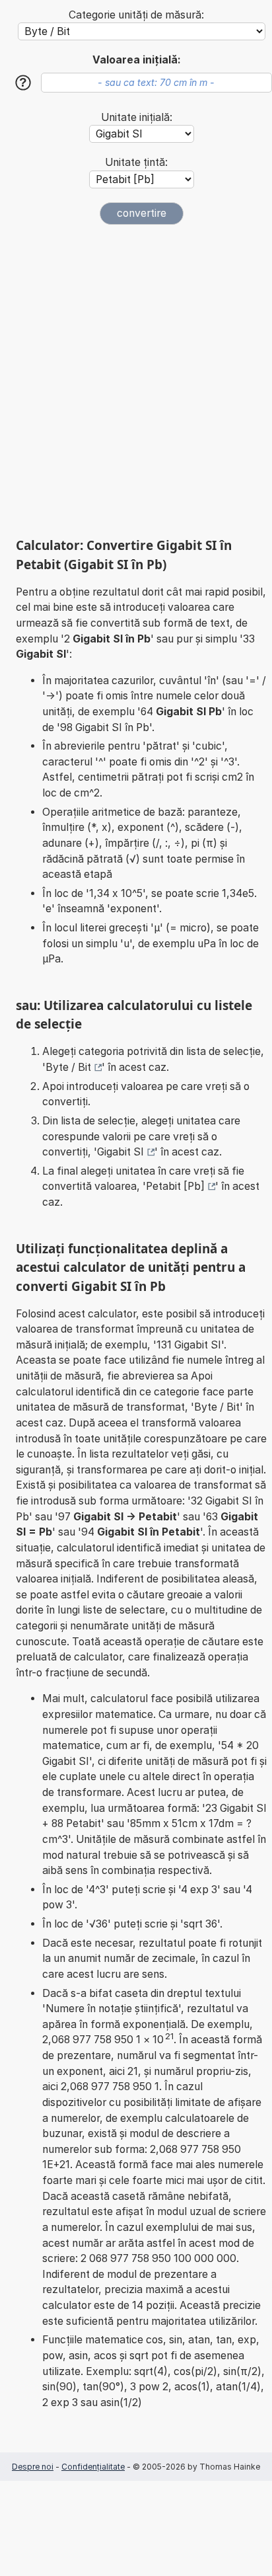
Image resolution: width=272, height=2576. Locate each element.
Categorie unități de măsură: (136, 15)
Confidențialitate (93, 2467)
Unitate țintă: (136, 162)
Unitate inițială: (137, 117)
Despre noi (33, 2467)
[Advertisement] (136, 381)
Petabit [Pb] (175, 1186)
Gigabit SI (120, 1152)
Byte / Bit (68, 1067)
